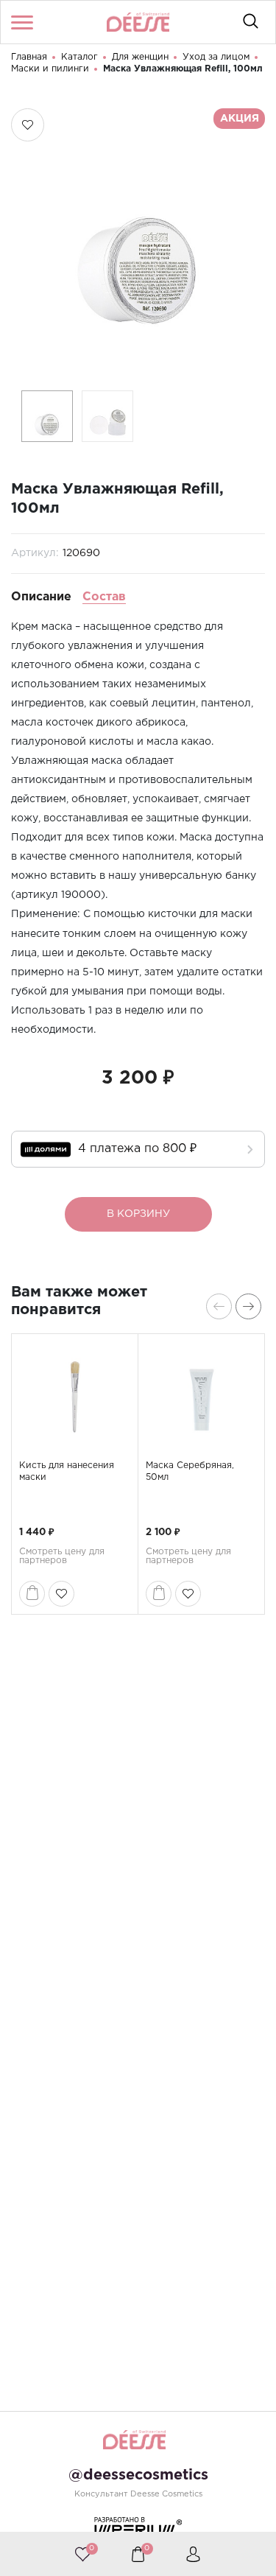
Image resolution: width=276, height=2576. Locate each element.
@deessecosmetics (138, 2475)
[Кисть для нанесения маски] (75, 1397)
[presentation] (219, 1306)
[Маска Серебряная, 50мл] (201, 1397)
